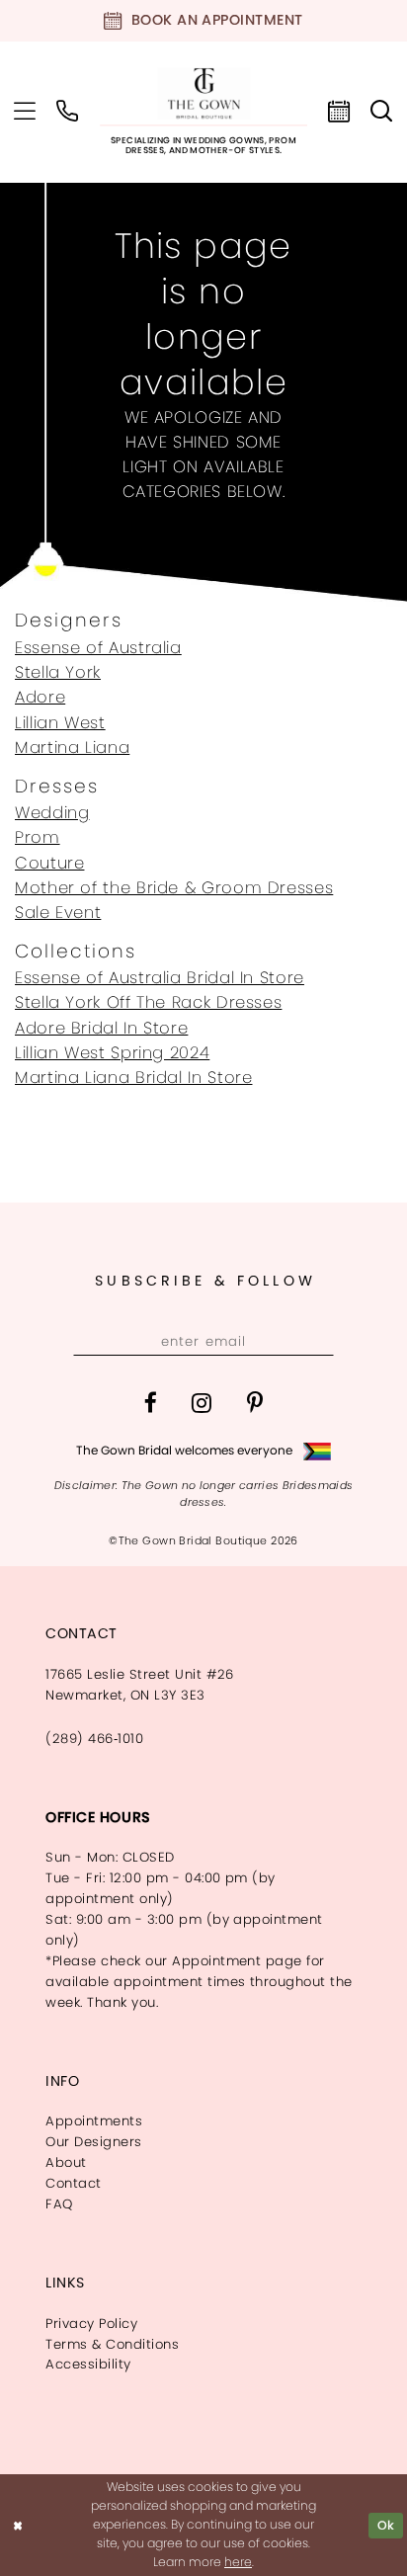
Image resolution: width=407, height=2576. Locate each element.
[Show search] (382, 112)
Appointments (94, 2121)
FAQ (59, 2204)
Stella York (58, 672)
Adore (40, 697)
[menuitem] (25, 112)
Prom (38, 837)
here (238, 2562)
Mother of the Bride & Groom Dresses (174, 888)
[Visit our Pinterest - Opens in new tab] (255, 1403)
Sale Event (58, 913)
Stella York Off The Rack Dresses (148, 1002)
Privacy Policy (91, 2324)
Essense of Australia (98, 648)
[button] (25, 112)
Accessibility (88, 2364)
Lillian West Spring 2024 (112, 1053)
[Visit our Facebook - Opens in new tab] (151, 1403)
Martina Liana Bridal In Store (133, 1078)
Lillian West (60, 723)
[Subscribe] (315, 1342)
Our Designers (93, 2142)
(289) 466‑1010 (94, 1739)
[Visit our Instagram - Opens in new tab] (202, 1403)
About (66, 2162)
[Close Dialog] (17, 2525)
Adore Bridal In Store (101, 1028)
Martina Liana (72, 748)
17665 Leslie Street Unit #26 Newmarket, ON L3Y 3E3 (140, 1685)
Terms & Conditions (112, 2344)
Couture (49, 863)
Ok (386, 2525)
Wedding (52, 813)
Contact (73, 2183)
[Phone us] (68, 112)
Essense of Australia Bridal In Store (160, 978)
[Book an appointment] (339, 112)
